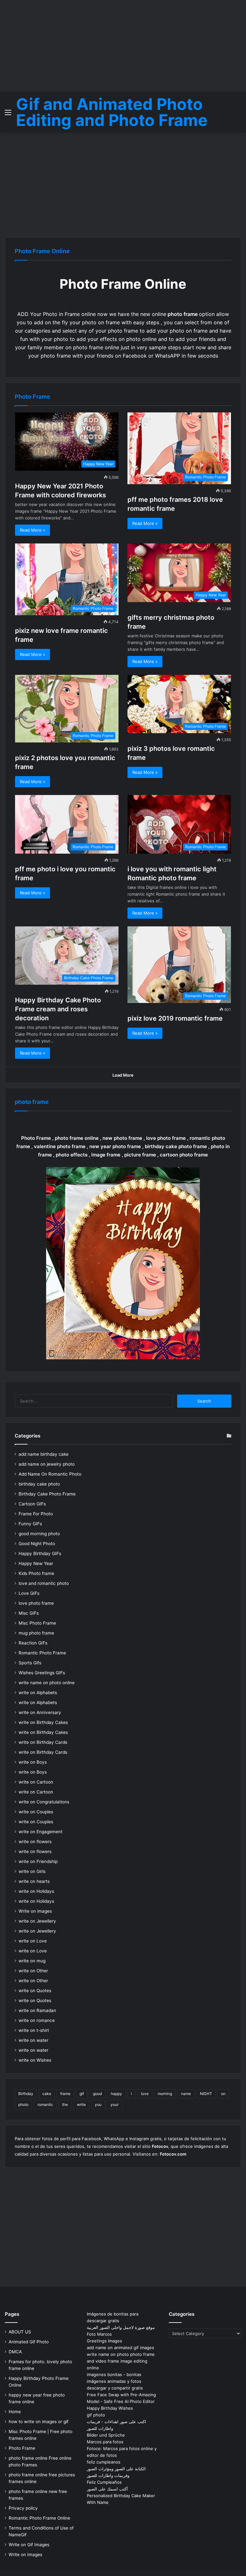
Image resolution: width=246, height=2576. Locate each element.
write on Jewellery (37, 1921)
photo (23, 2104)
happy (116, 2094)
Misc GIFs (29, 1613)
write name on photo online (47, 1683)
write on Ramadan (37, 2010)
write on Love (33, 1941)
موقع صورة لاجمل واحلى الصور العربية (121, 2327)
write (81, 2104)
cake (47, 2094)
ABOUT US (20, 2332)
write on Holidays (36, 1891)
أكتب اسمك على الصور (107, 2489)
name (186, 2094)
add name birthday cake (44, 1454)
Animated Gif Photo (29, 2342)
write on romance (37, 2020)
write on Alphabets (38, 1693)
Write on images (35, 1911)
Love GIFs (29, 1593)
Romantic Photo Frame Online (39, 2518)
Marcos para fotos (105, 2442)
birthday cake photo (39, 1484)
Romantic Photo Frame (42, 1653)
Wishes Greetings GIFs (42, 1673)
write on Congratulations (44, 1802)
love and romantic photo (44, 1583)
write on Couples (36, 1812)
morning (165, 2094)
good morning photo (39, 1534)
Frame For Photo (36, 1514)
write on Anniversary (40, 1712)
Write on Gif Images (29, 2545)
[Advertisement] (123, 45)
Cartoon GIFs (32, 1504)
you (98, 2104)
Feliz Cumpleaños (104, 2482)
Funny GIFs (30, 1524)
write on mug (32, 1961)
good (97, 2094)
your (115, 2104)
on (223, 2094)
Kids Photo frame (36, 1573)
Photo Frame (22, 2448)
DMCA (15, 2352)
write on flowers (35, 1842)
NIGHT (206, 2094)
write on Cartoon (36, 1782)
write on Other (33, 1971)
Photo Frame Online (42, 251)
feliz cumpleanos (104, 2462)
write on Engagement (41, 1832)
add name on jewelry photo (47, 1464)
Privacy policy (23, 2508)
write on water (33, 2040)
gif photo (96, 2415)
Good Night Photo (37, 1544)
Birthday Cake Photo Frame (47, 1494)
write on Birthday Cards (43, 1742)
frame (65, 2094)
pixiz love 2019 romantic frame (175, 1018)
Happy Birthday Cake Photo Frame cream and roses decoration (58, 1009)
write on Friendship (38, 1861)
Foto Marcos (99, 2334)
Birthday (26, 2094)
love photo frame (36, 1603)
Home (15, 2412)
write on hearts (34, 1881)
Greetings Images (104, 2341)
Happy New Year (36, 1563)
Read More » (33, 530)
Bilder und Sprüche (106, 2435)
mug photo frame (36, 1633)
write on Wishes (35, 2060)
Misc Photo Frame (37, 1623)
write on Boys (33, 1762)
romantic (45, 2104)
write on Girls (32, 1871)
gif (82, 2094)
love (145, 2094)
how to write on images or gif (39, 2422)
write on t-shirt (34, 2030)
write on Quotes (35, 1991)
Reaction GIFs (33, 1643)
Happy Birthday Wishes (110, 2408)
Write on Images (25, 2555)
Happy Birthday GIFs (40, 1553)
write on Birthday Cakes (43, 1722)
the (65, 2104)
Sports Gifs (30, 1663)
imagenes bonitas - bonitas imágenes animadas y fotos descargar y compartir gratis (115, 2381)
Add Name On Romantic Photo (50, 1474)
